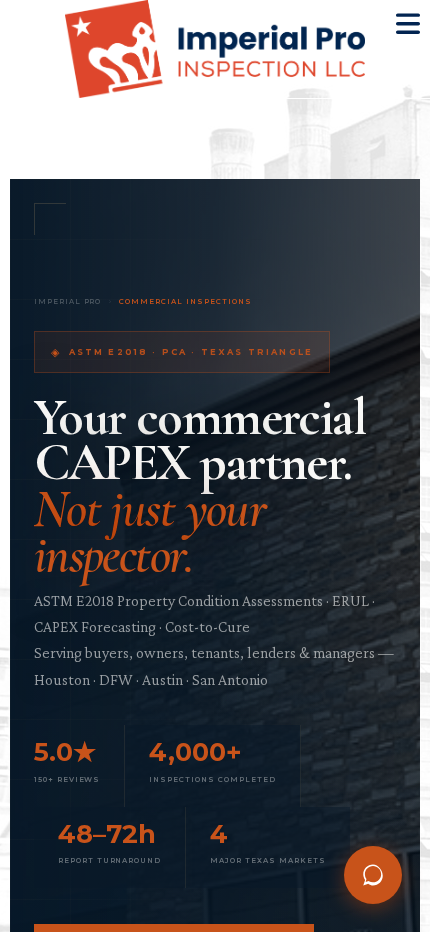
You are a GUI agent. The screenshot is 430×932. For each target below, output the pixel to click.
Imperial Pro (68, 301)
